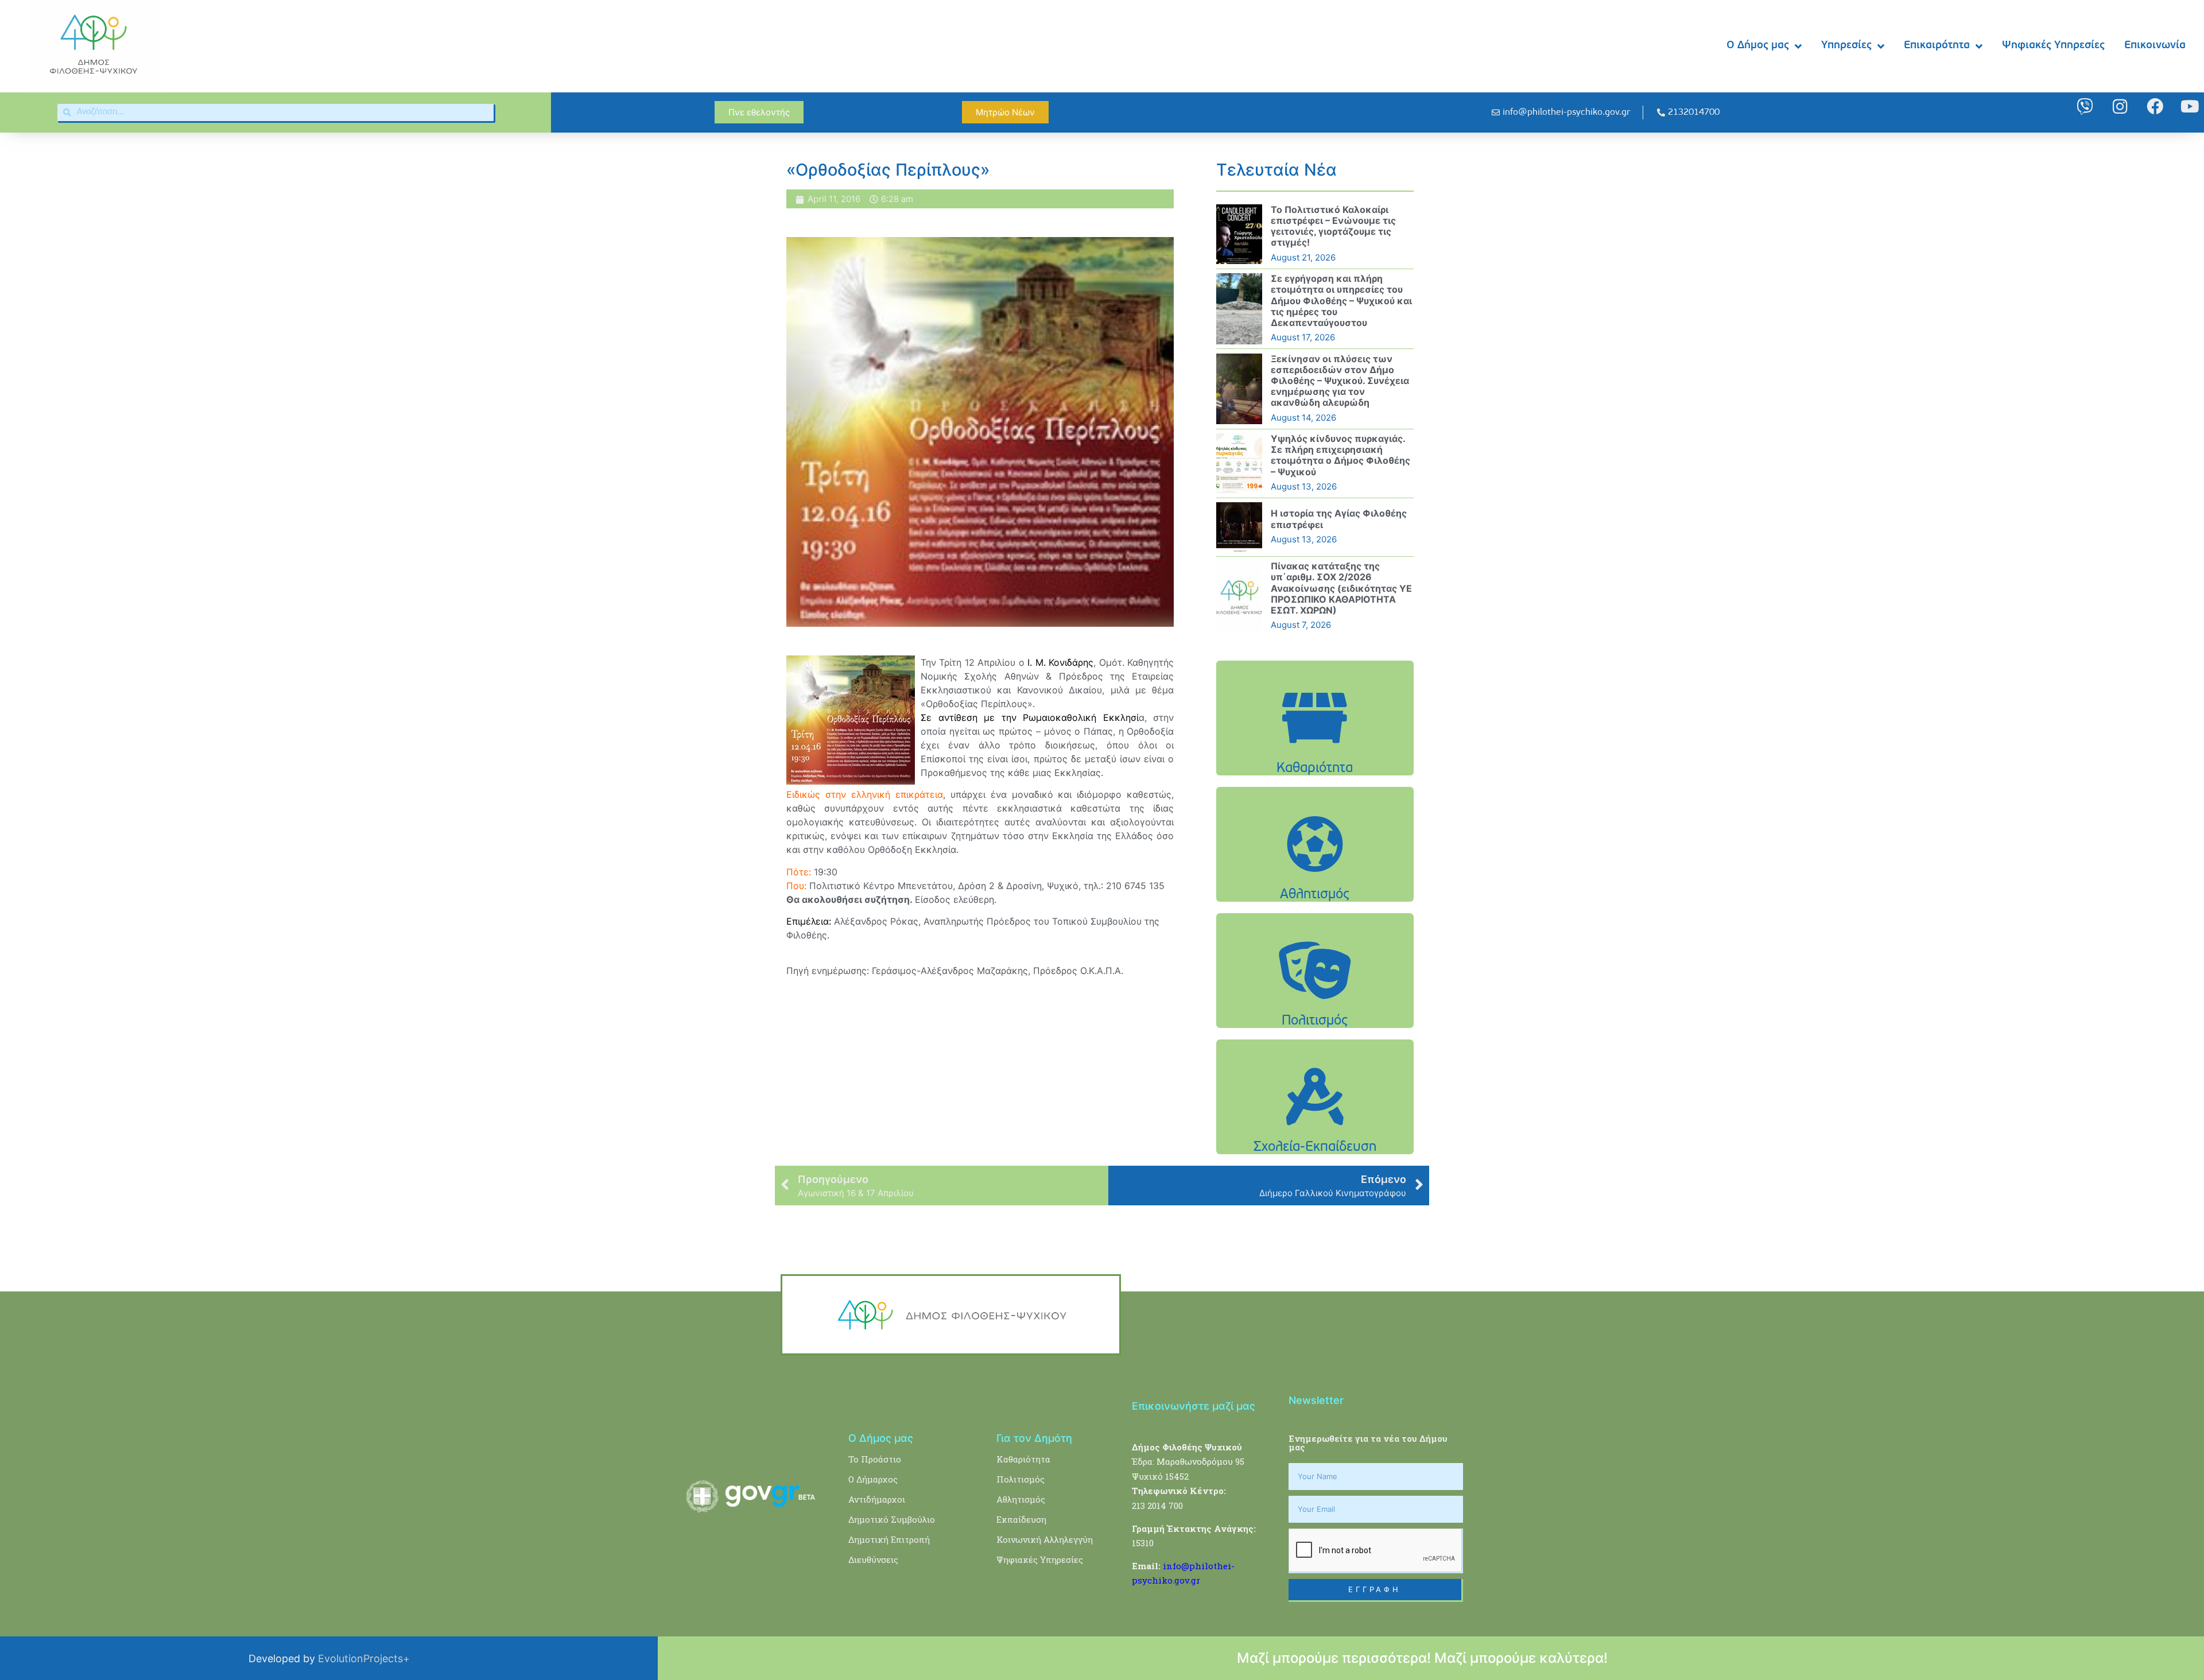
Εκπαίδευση (1021, 1519)
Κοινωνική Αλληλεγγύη (1045, 1539)
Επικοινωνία (2155, 46)
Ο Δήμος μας (1758, 46)
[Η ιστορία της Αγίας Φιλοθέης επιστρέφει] (1239, 527)
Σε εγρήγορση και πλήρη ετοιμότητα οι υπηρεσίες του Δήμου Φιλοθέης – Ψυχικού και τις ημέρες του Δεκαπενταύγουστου (1341, 300)
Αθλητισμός (1021, 1499)
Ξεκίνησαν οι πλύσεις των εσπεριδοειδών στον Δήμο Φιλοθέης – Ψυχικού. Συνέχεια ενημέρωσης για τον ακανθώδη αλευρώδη (1340, 381)
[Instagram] (2120, 106)
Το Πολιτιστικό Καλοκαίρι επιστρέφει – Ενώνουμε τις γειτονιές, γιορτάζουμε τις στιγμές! (1333, 226)
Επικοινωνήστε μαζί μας (1194, 1406)
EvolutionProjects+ (364, 1658)
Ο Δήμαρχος (873, 1479)
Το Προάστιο (875, 1459)
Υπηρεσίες (1846, 46)
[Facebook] (2155, 106)
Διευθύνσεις (873, 1559)
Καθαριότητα (1023, 1459)
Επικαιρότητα (1937, 46)
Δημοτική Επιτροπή (889, 1539)
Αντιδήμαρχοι (877, 1499)
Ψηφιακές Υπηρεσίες (2053, 46)
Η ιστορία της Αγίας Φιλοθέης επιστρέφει (1339, 519)
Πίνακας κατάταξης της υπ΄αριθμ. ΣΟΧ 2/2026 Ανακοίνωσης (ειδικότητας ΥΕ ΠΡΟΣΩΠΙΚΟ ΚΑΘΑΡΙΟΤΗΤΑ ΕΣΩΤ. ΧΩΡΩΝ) (1341, 588)
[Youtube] (2190, 106)
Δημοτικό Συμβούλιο (892, 1519)
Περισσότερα (1315, 747)
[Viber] (2085, 106)
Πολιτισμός (1020, 1479)
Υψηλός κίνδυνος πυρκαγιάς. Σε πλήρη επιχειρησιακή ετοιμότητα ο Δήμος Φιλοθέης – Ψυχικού (1340, 455)
